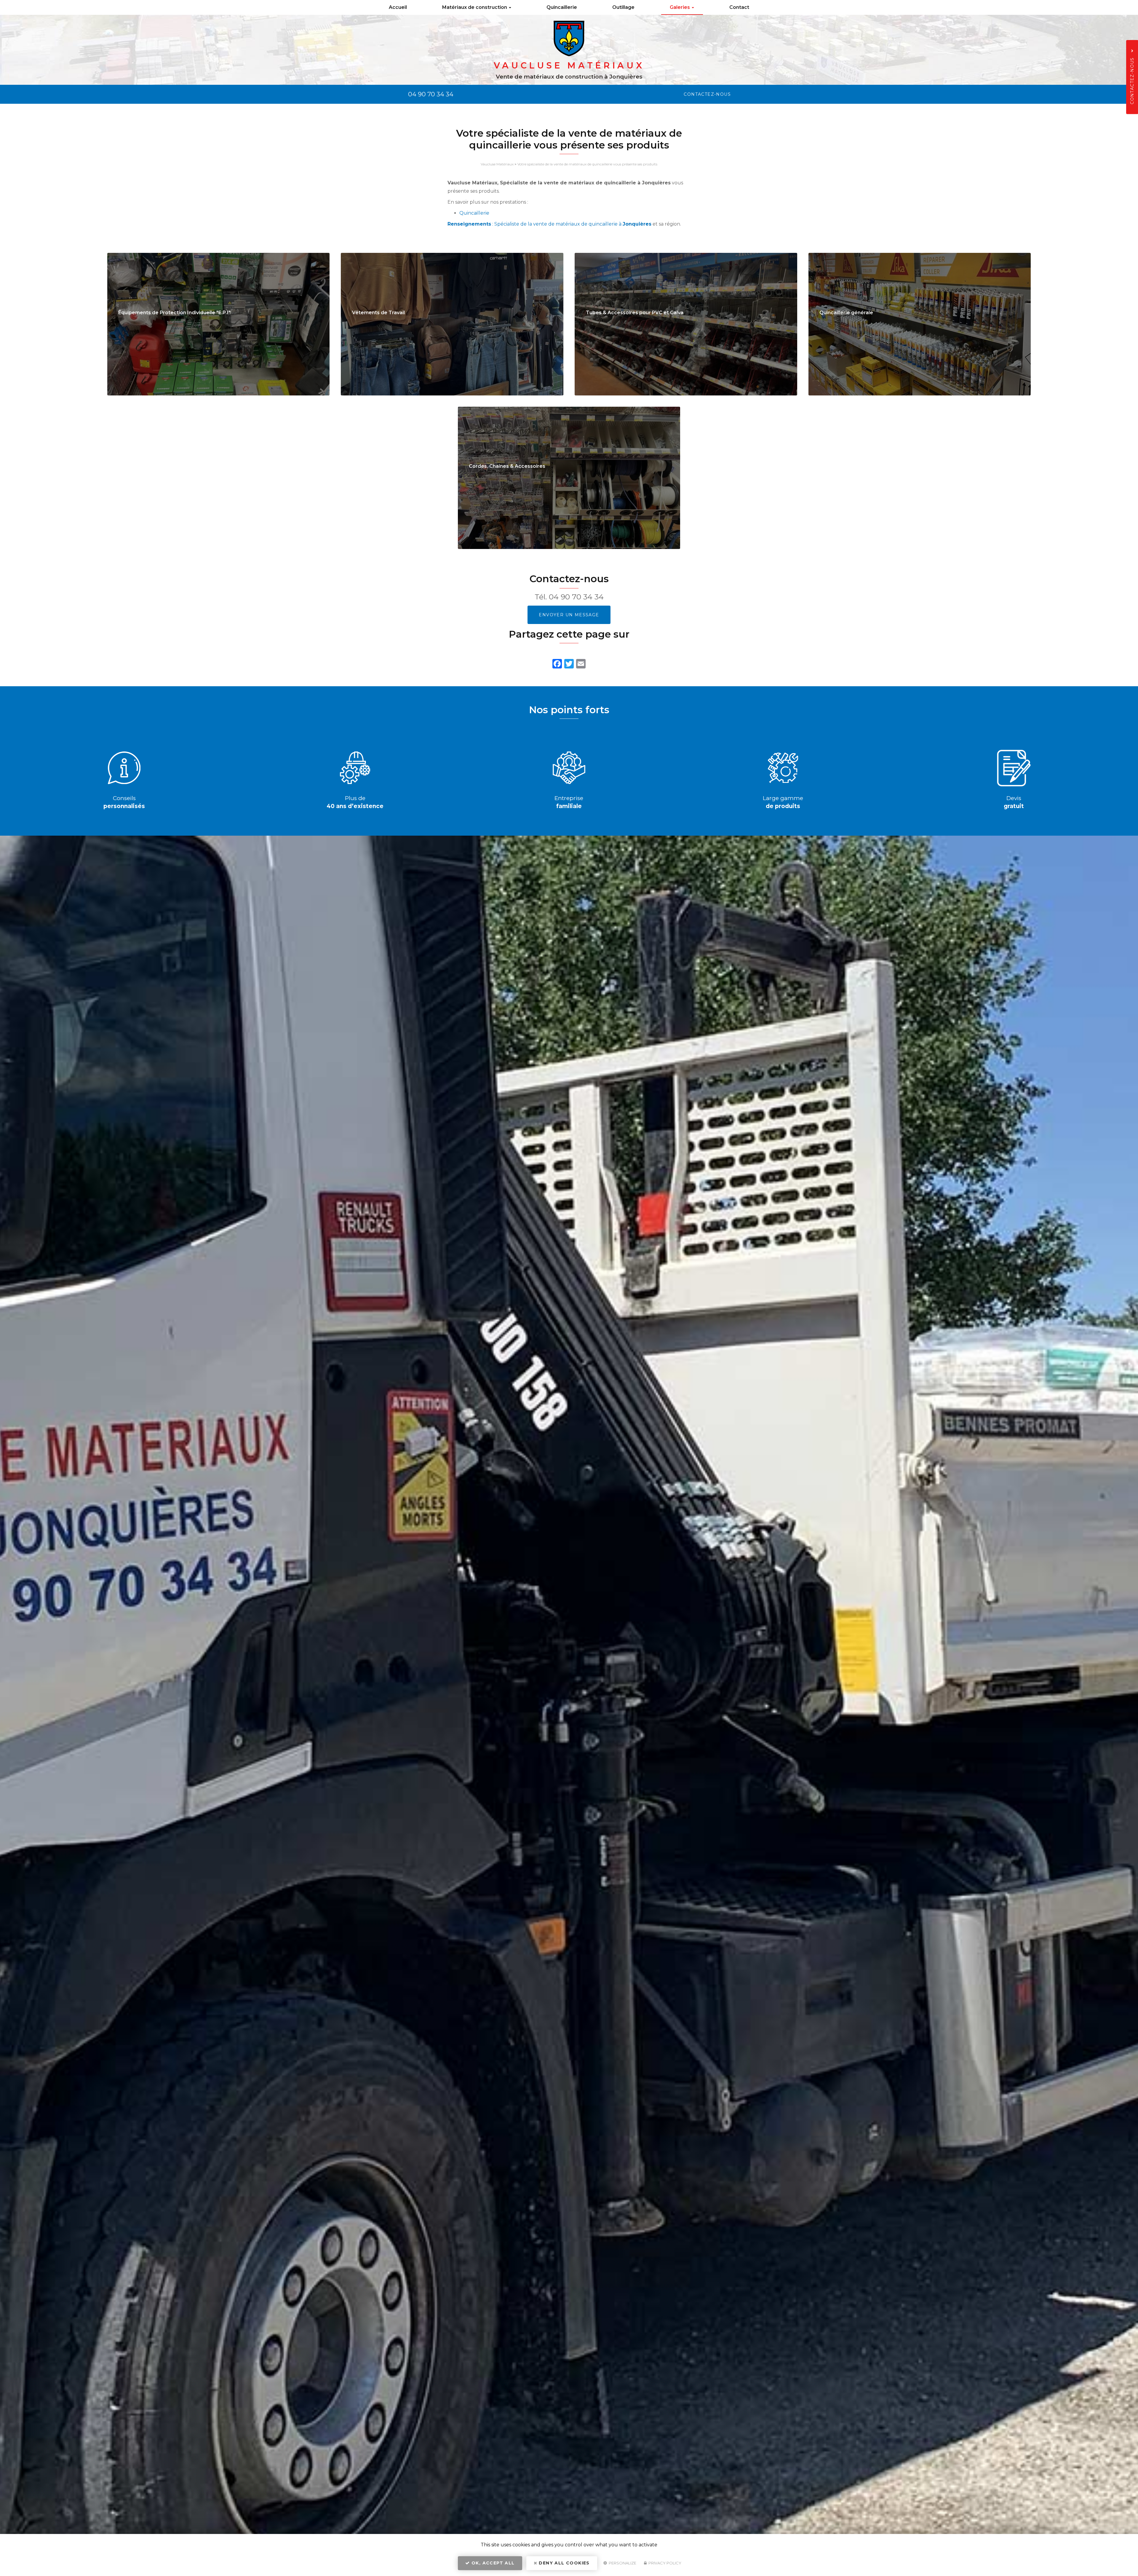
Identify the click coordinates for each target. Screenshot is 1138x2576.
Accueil (398, 7)
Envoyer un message (569, 615)
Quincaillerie (562, 7)
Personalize (622, 2563)
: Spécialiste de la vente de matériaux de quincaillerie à (549, 224)
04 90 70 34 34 (431, 94)
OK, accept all (492, 2563)
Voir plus (219, 324)
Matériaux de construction (475, 7)
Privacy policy (664, 2563)
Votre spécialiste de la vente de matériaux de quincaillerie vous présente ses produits (587, 164)
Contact (739, 7)
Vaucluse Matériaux (497, 164)
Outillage (623, 7)
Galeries (680, 7)
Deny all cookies (564, 2563)
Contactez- (707, 94)
